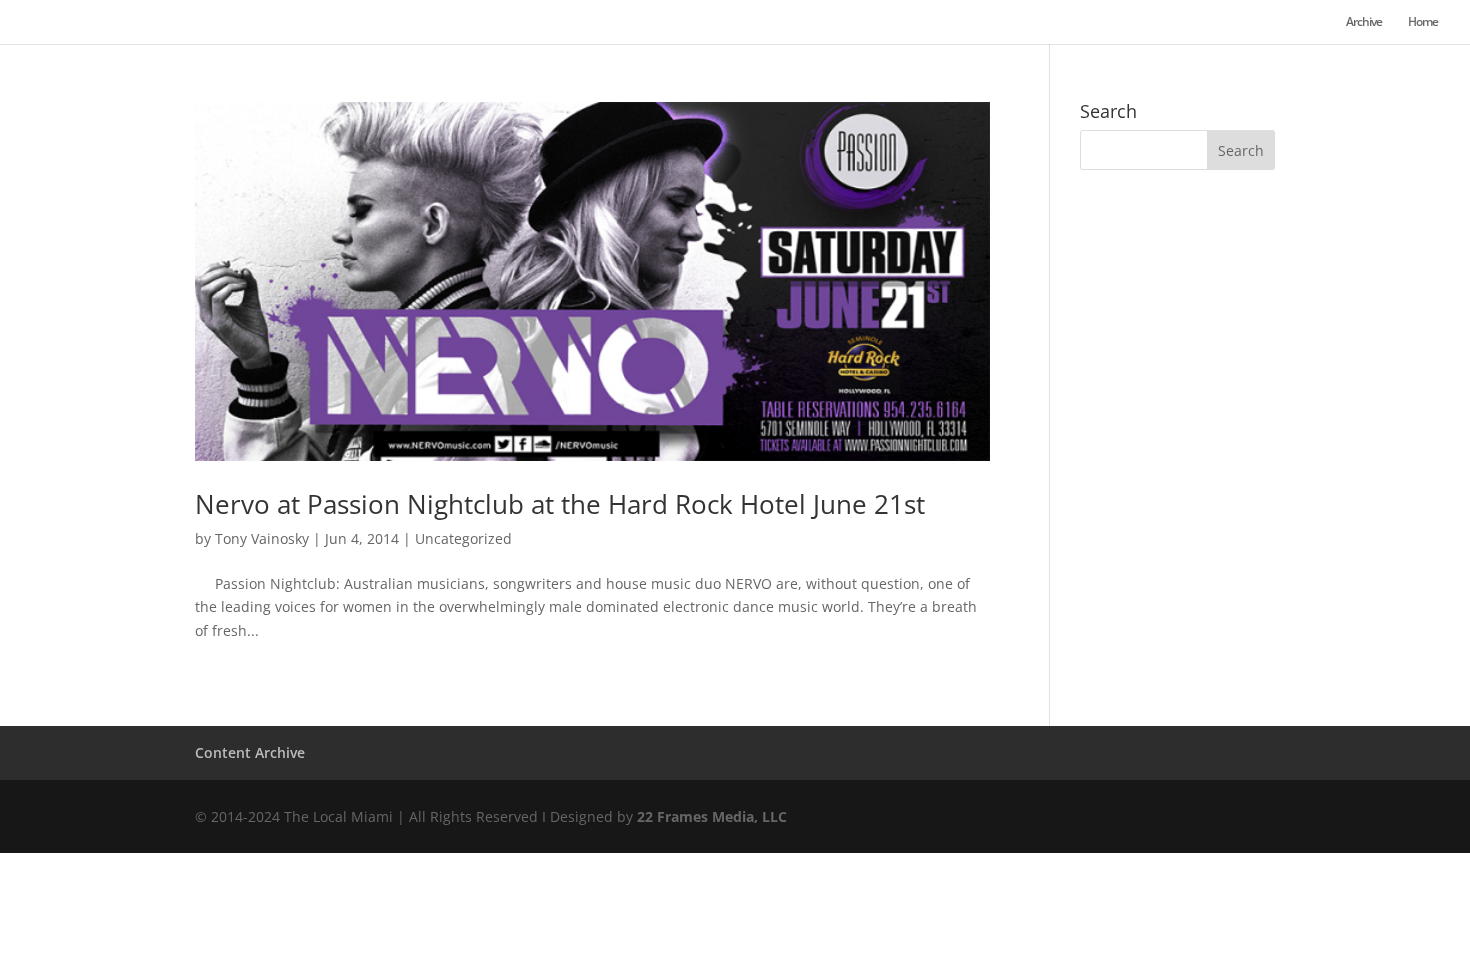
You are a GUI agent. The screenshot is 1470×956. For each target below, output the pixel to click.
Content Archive (250, 752)
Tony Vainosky (262, 538)
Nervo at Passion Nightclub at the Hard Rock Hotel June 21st (560, 504)
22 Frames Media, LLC (712, 816)
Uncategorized (463, 538)
